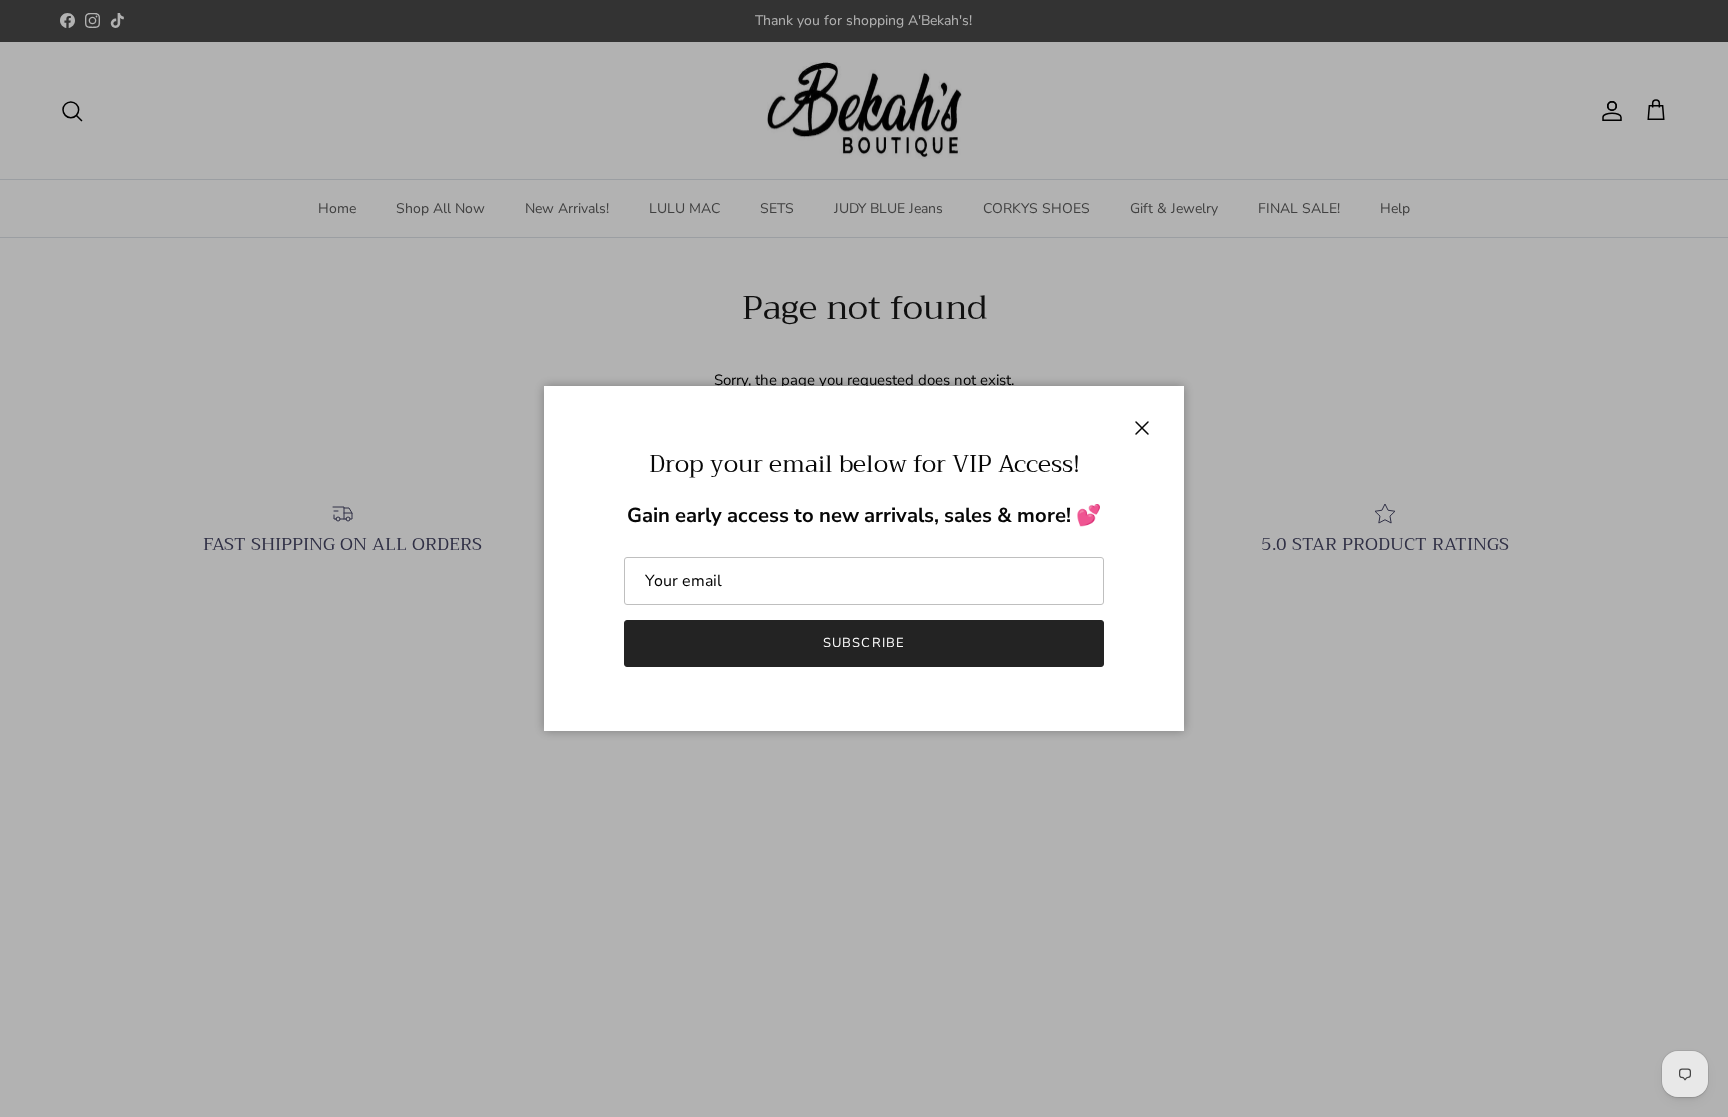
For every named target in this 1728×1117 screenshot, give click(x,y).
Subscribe (863, 643)
